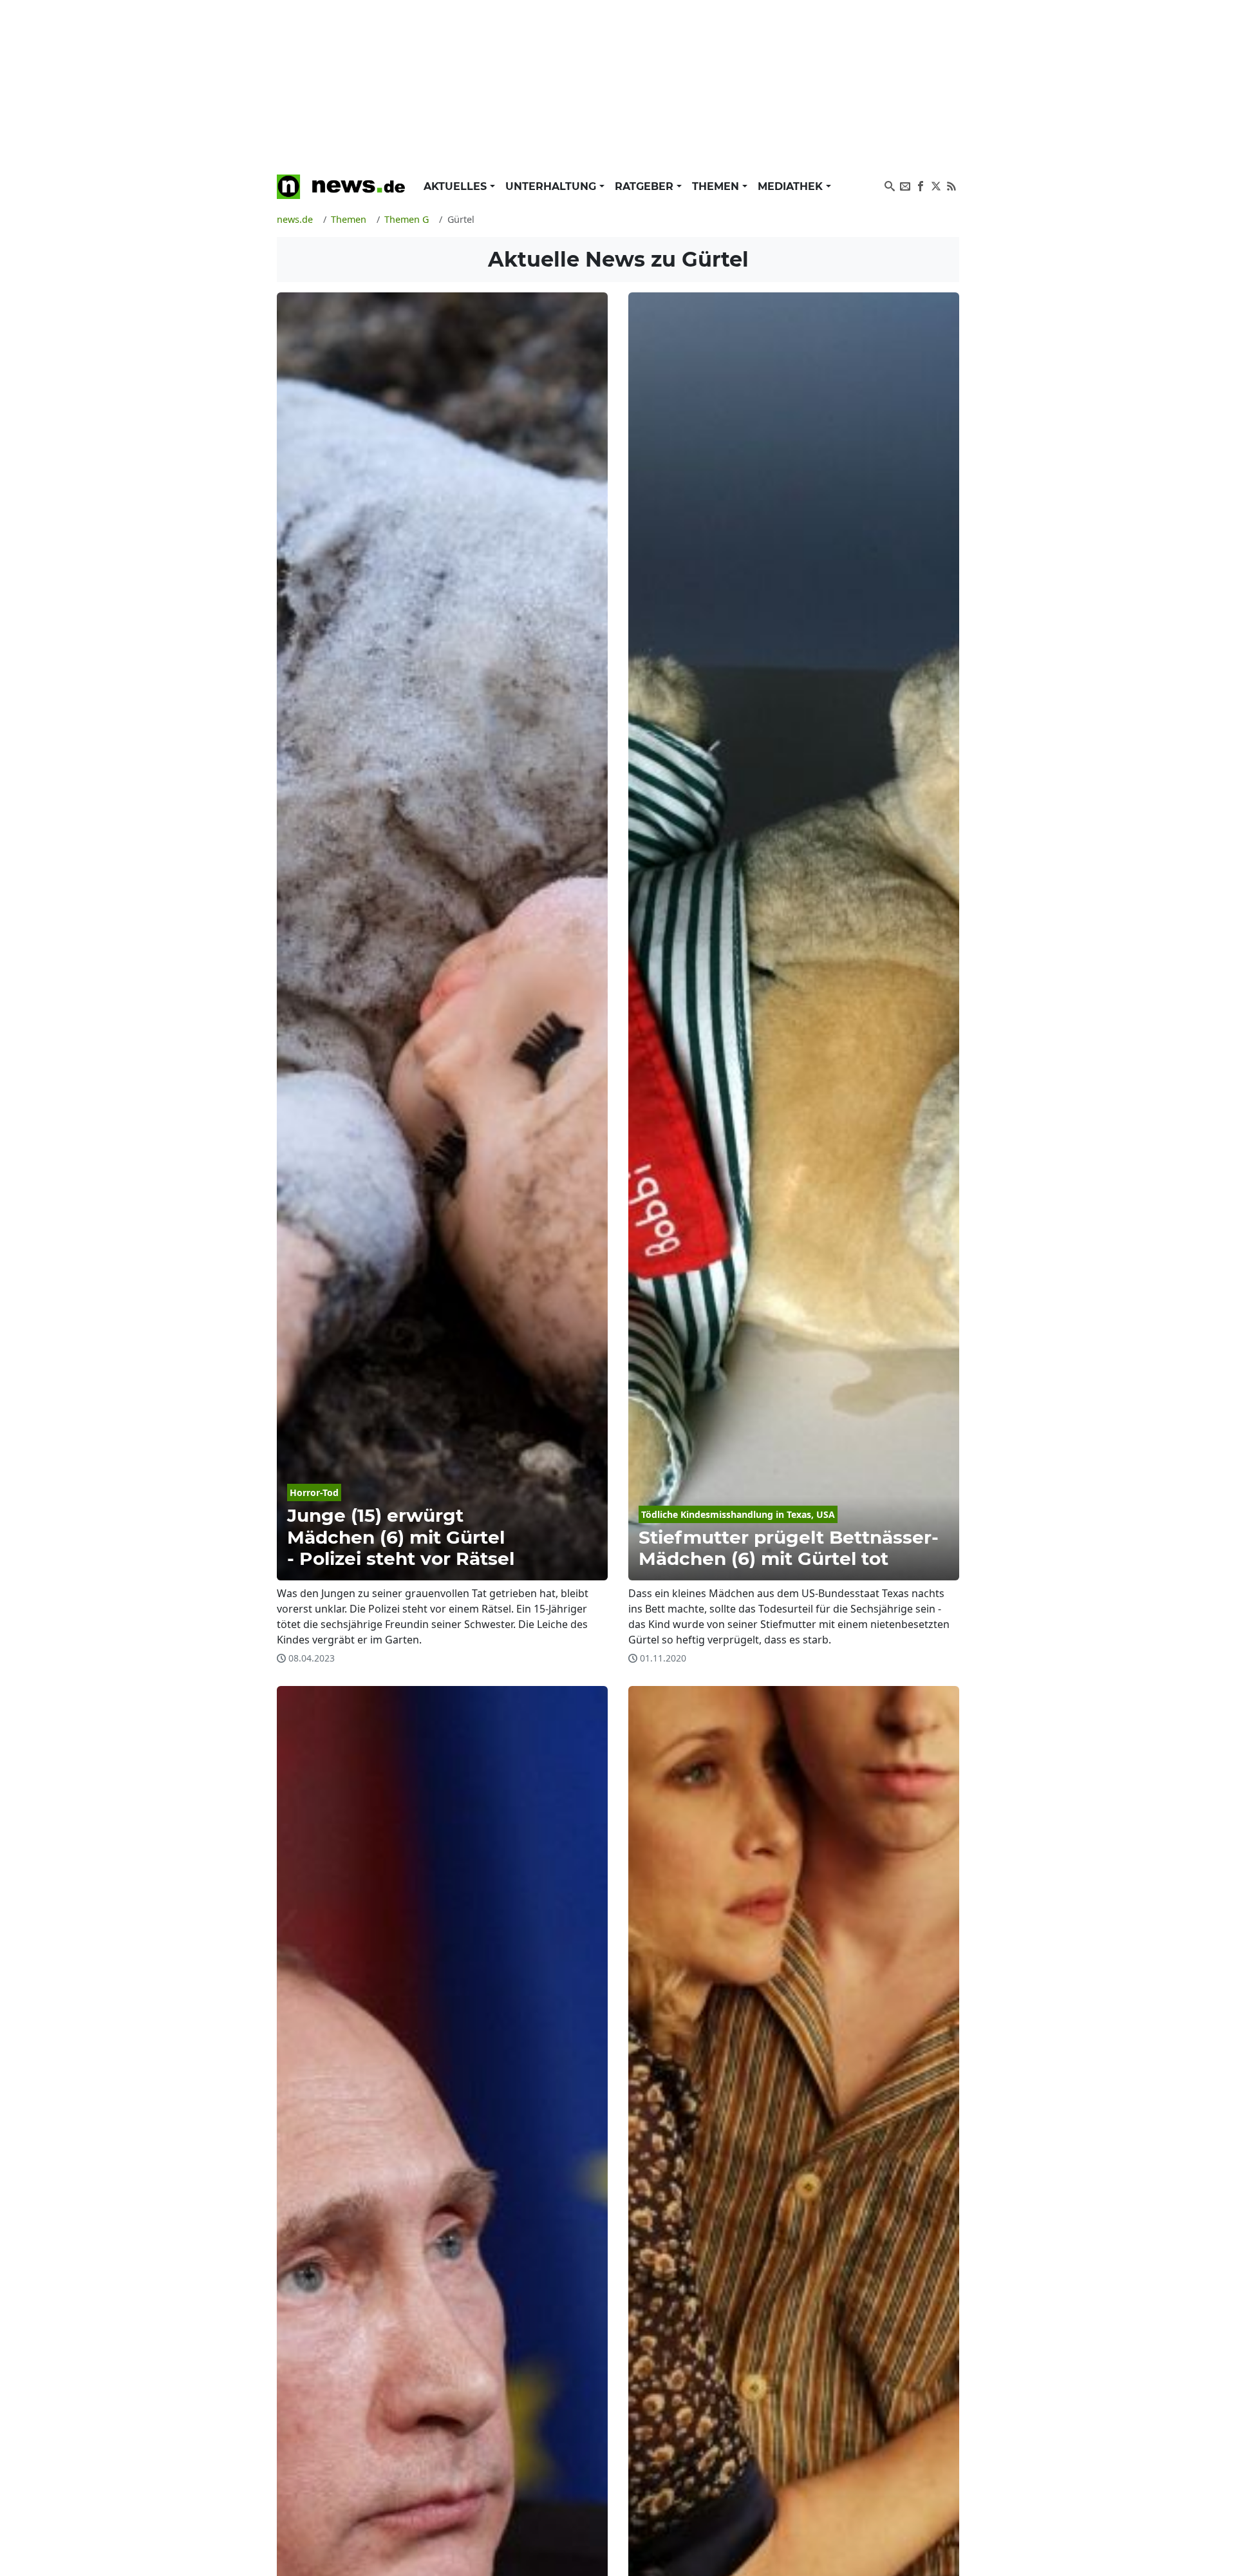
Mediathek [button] (792, 186)
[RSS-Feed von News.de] (951, 185)
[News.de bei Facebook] (921, 185)
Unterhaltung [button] (552, 186)
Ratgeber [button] (646, 186)
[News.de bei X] (936, 185)
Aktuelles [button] (457, 186)
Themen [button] (717, 186)
